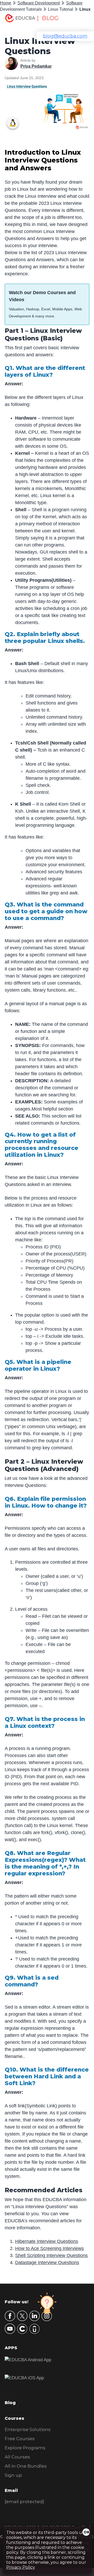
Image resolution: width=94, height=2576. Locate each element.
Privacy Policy (21, 2567)
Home (6, 3)
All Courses (17, 2457)
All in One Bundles (26, 2466)
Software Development (39, 3)
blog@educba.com (65, 36)
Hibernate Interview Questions (47, 2241)
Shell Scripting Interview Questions (51, 2255)
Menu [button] (80, 20)
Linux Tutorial (61, 9)
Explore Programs (25, 2448)
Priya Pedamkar (36, 66)
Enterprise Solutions (28, 2429)
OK (87, 2532)
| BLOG (48, 18)
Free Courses (20, 2439)
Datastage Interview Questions (47, 2263)
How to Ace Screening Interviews (49, 2248)
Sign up (13, 2475)
